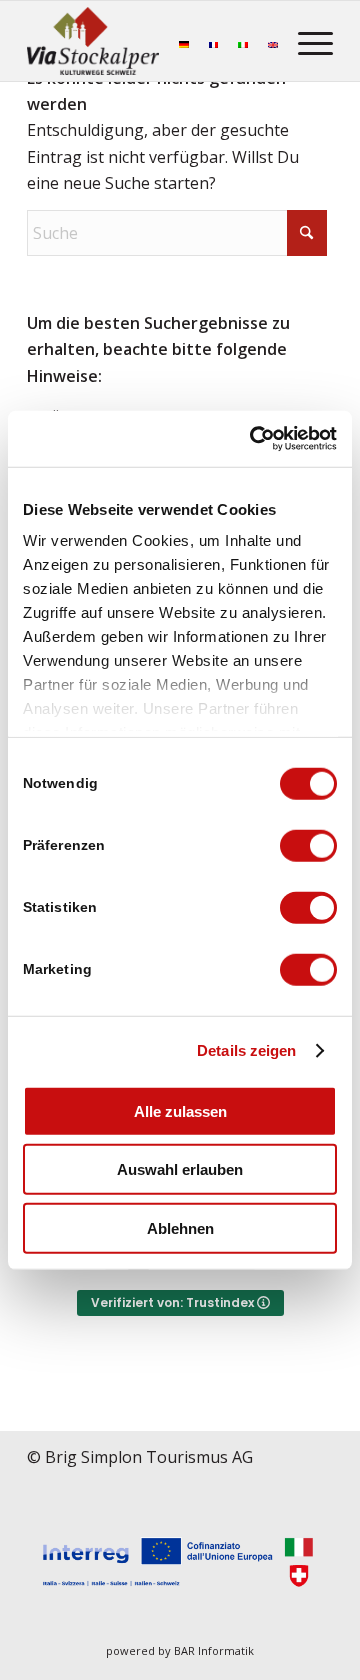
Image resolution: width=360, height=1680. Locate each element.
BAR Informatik (214, 1650)
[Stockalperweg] (93, 40)
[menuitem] (305, 41)
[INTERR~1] (180, 1563)
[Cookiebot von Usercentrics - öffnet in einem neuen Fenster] (254, 439)
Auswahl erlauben (180, 1169)
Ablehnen (180, 1227)
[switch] (308, 845)
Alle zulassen (180, 1110)
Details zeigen (246, 1050)
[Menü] (305, 41)
